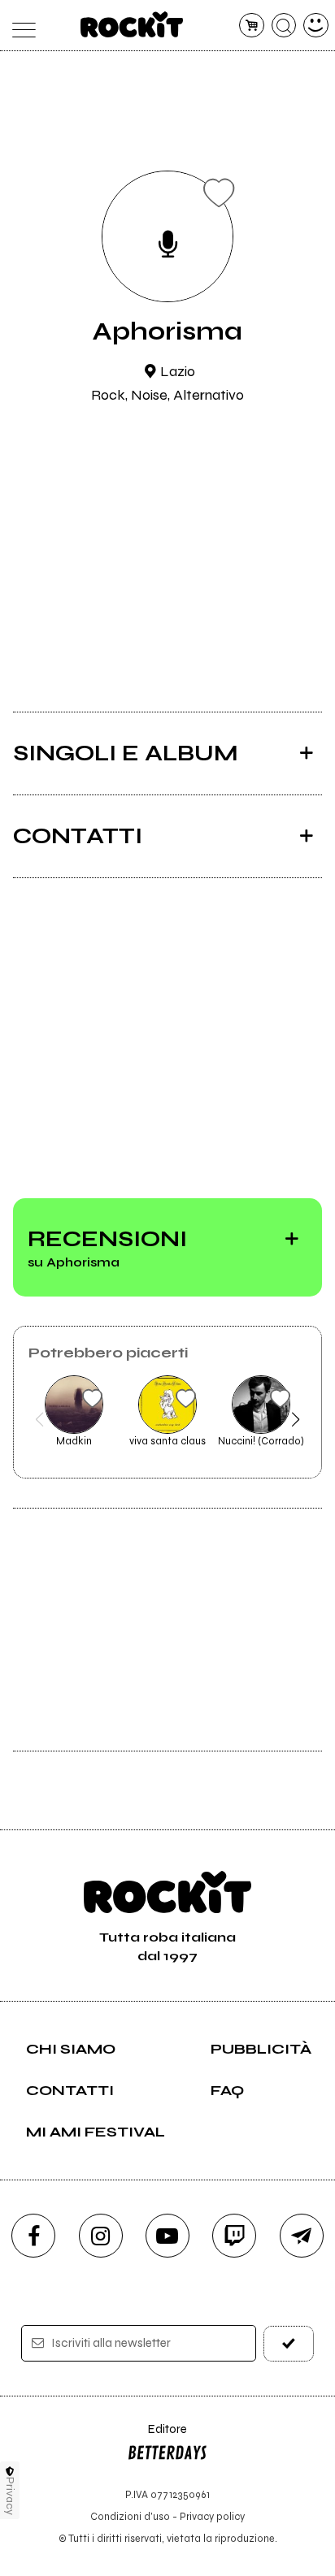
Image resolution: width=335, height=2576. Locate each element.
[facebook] (33, 2236)
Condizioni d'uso (130, 2516)
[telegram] (302, 2236)
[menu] (19, 26)
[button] (39, 1419)
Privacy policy (212, 2516)
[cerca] (284, 26)
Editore (157, 2437)
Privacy (10, 2496)
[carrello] (252, 26)
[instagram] (101, 2236)
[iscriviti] (289, 2343)
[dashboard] (316, 26)
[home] (132, 24)
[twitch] (234, 2236)
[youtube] (167, 2236)
